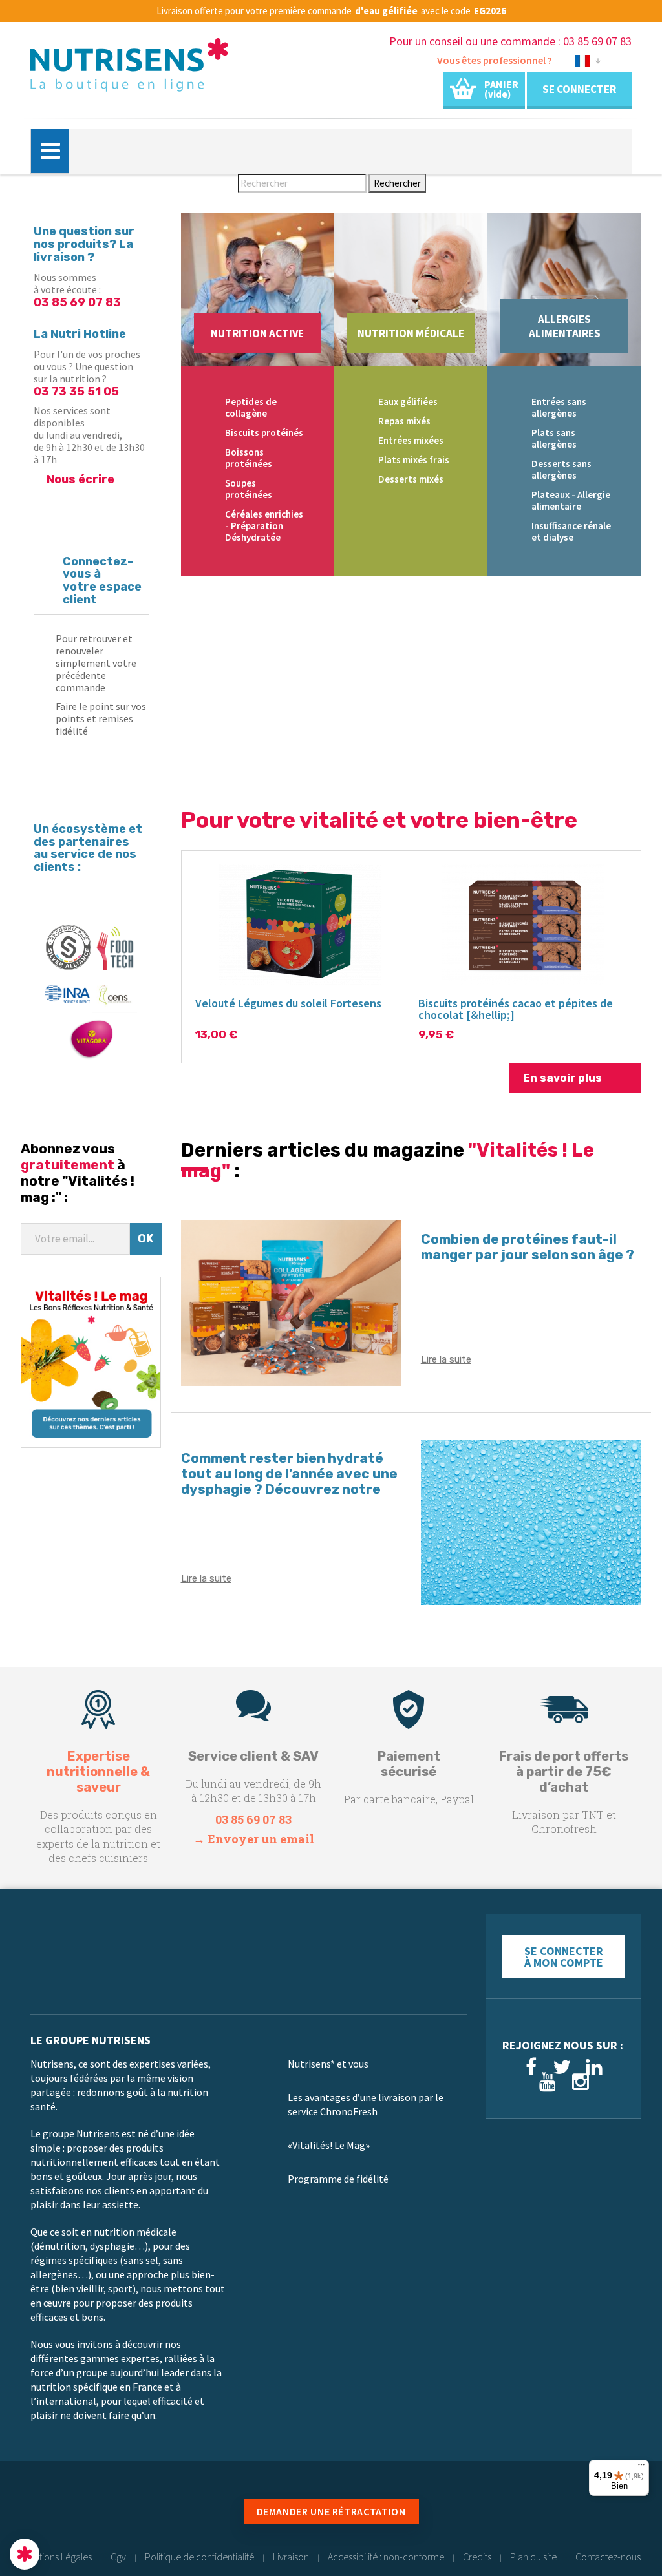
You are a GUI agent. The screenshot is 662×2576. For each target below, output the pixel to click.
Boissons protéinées (249, 458)
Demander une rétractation (331, 2511)
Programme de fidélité (338, 2179)
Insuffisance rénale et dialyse (571, 531)
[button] (25, 2554)
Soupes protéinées (249, 489)
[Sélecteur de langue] (588, 63)
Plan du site (533, 2557)
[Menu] (641, 2467)
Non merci (58, 2511)
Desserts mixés (411, 479)
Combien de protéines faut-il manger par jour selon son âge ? (528, 1247)
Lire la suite (446, 1359)
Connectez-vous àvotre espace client (102, 581)
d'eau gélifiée (386, 11)
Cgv (118, 2557)
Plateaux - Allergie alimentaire (571, 500)
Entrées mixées (411, 440)
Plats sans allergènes (554, 438)
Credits (477, 2557)
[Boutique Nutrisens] (129, 69)
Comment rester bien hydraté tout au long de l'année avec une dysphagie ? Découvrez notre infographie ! (289, 1481)
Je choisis (149, 2511)
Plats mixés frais (414, 460)
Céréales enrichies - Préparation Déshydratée (264, 526)
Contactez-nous (608, 2557)
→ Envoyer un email (254, 1839)
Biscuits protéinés (264, 433)
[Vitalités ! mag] (91, 1361)
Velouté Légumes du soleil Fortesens (288, 1003)
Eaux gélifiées (408, 402)
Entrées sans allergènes (559, 407)
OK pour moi (239, 2511)
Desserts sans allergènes (561, 469)
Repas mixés (404, 421)
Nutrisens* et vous (328, 2064)
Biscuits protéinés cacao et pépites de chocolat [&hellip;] (516, 1009)
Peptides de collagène (251, 407)
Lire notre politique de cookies (74, 2469)
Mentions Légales (57, 2557)
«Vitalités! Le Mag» (329, 2145)
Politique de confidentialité (199, 2557)
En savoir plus (562, 1078)
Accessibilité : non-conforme (386, 2557)
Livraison (291, 2557)
